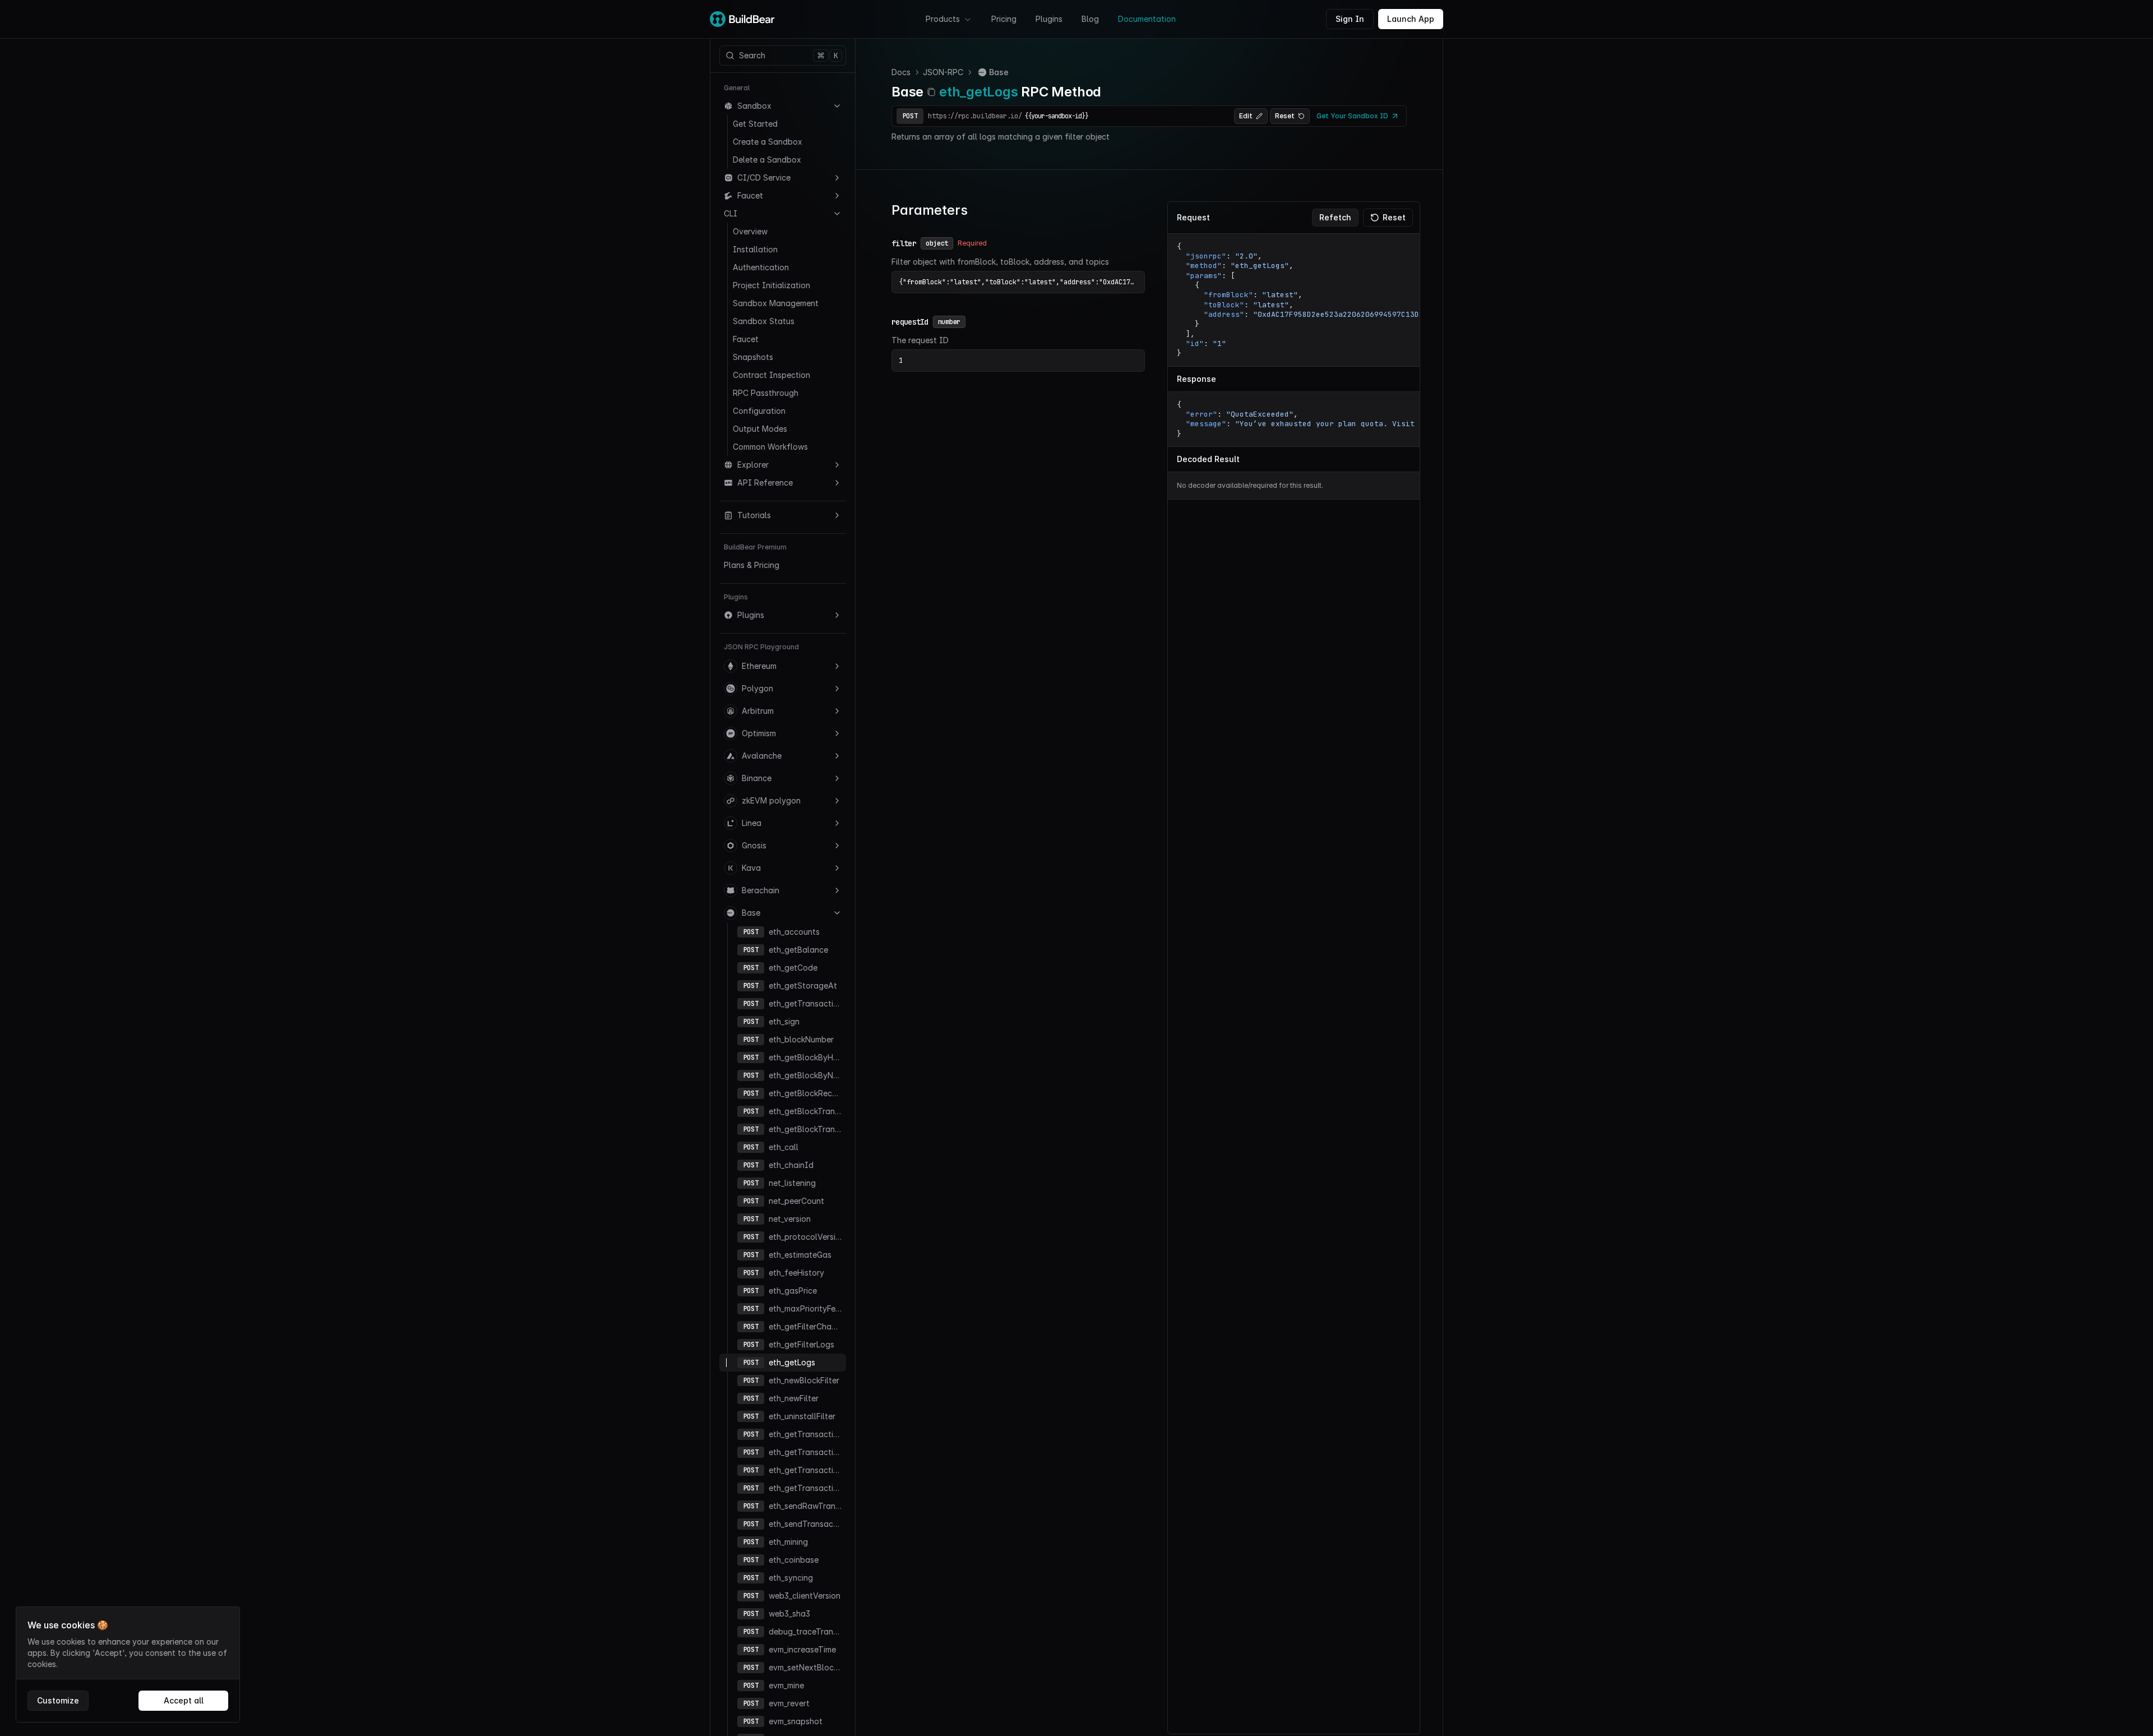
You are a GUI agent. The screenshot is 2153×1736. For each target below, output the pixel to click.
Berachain (761, 890)
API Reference (765, 483)
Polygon (757, 688)
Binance (757, 778)
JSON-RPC (943, 72)
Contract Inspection (771, 375)
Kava (751, 868)
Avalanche (762, 756)
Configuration (759, 411)
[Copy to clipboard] (931, 92)
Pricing (1004, 19)
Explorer (753, 465)
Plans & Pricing (752, 565)
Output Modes (760, 429)
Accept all (184, 1700)
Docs (901, 72)
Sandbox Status (764, 321)
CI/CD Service (764, 177)
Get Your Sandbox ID (1352, 116)
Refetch (1335, 217)
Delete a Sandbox (767, 160)
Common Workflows (770, 447)
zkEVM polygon (771, 800)
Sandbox (754, 106)
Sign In (1350, 19)
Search (789, 56)
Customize (58, 1700)
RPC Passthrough (766, 393)
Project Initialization (771, 285)
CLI (731, 213)
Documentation (1147, 19)
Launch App (1411, 19)
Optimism (759, 733)
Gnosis (754, 845)
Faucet (750, 195)
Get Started (755, 124)
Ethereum (759, 666)
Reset (1285, 116)
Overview (750, 231)
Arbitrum (758, 711)
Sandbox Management (776, 303)
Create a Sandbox (768, 142)
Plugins (1049, 19)
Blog (1090, 19)
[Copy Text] (1404, 247)
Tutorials (754, 515)
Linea (752, 823)
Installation (755, 249)
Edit (1246, 116)
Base (751, 913)
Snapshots (753, 357)
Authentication (761, 267)
